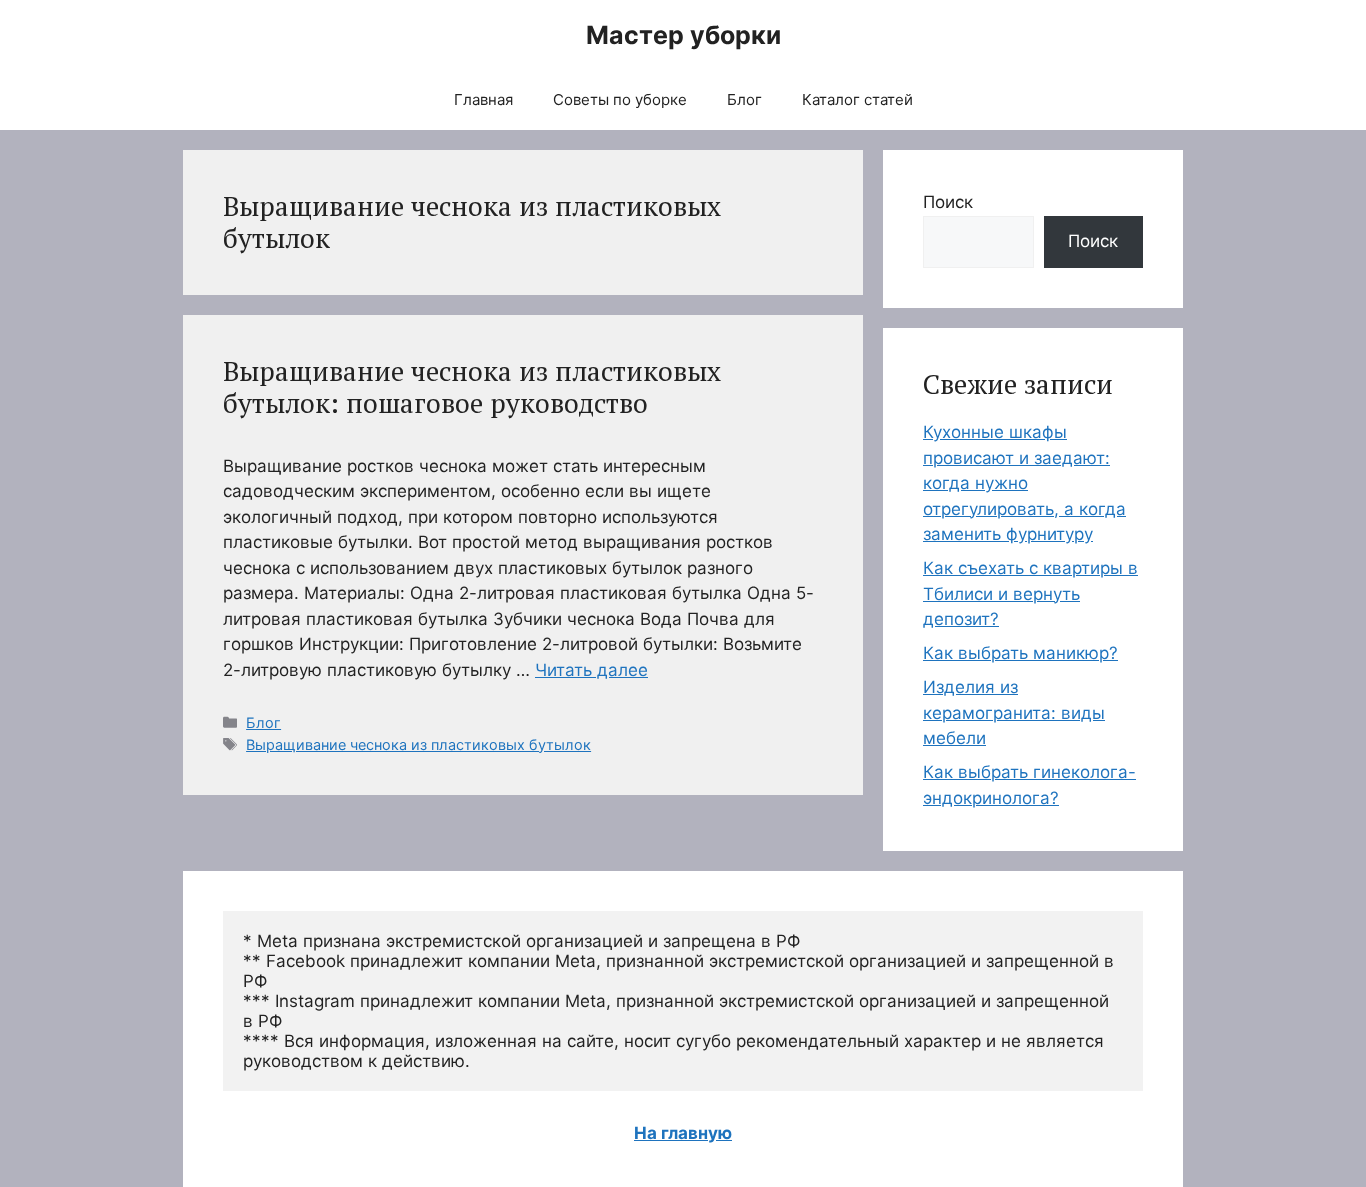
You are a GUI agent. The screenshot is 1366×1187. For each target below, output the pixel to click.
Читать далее (591, 670)
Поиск (948, 202)
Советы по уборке (620, 99)
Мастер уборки (683, 35)
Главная (483, 99)
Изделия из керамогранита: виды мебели (1014, 712)
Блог (744, 99)
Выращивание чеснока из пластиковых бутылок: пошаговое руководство (472, 387)
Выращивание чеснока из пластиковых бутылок (418, 744)
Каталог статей (857, 99)
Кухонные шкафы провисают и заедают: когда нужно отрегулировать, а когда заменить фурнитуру (1024, 483)
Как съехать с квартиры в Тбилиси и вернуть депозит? (1030, 593)
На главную (683, 1133)
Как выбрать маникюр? (1020, 653)
